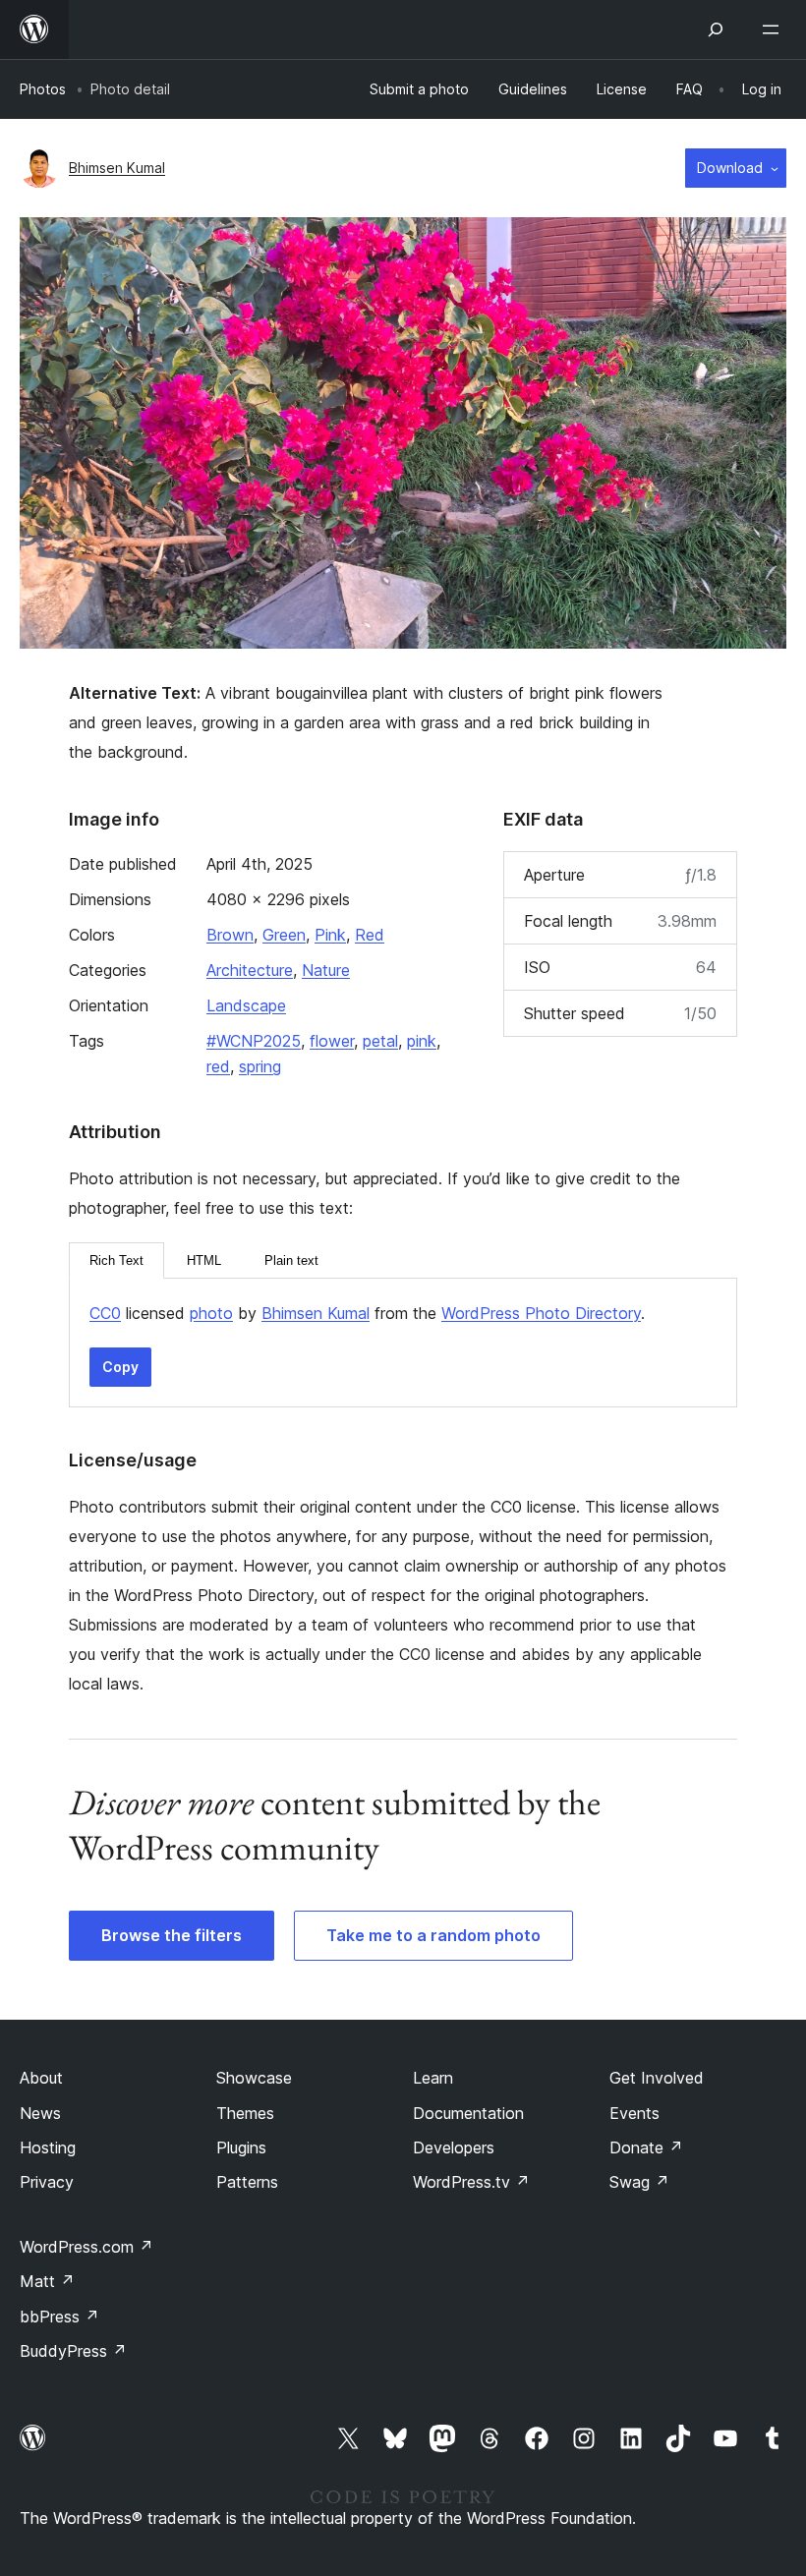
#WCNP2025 (254, 1041)
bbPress (59, 2317)
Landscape (246, 1005)
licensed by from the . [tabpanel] (367, 1313)
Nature (326, 970)
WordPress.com (86, 2247)
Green (284, 935)
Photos (43, 89)
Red (370, 935)
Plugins (241, 2147)
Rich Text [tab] (116, 1260)
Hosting (48, 2147)
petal (380, 1041)
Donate (646, 2147)
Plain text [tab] (291, 1260)
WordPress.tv (471, 2182)
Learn (433, 2078)
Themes (245, 2113)
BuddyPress (73, 2351)
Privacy (47, 2182)
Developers (454, 2147)
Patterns (247, 2182)
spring (260, 1066)
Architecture (250, 970)
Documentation (468, 2113)
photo (211, 1313)
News (40, 2113)
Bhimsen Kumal (117, 168)
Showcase (254, 2078)
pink (422, 1041)
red (218, 1066)
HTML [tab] (204, 1260)
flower (332, 1041)
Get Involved (657, 2078)
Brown (230, 935)
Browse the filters (172, 1935)
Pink (330, 935)
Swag (639, 2182)
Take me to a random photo (433, 1935)
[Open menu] (775, 29)
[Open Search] (716, 29)
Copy (120, 1367)
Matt (47, 2281)
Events (634, 2113)
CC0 (105, 1313)
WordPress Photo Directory (541, 1313)
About (41, 2078)
